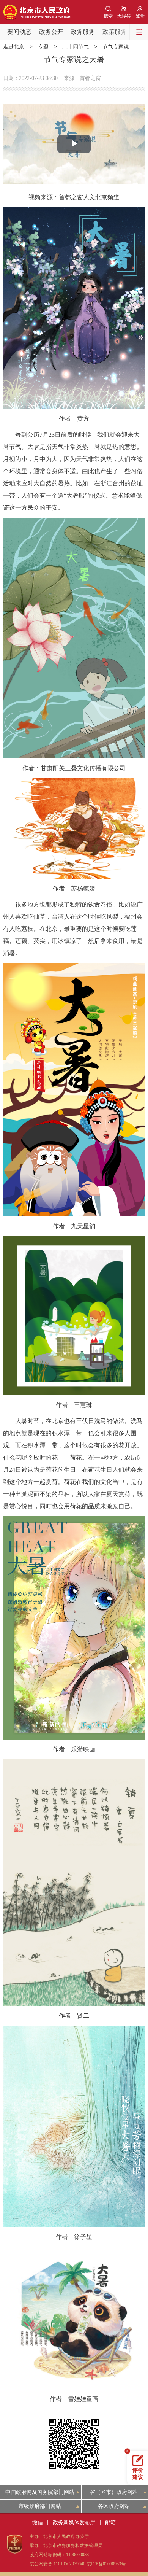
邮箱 (110, 2523)
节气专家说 (116, 47)
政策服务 (115, 32)
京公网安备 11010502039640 (57, 2564)
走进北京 (14, 47)
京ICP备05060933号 (106, 2564)
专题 (43, 47)
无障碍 (124, 16)
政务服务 (83, 32)
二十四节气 (76, 47)
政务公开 (51, 32)
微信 (38, 2523)
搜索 (108, 16)
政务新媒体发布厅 (74, 2523)
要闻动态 (19, 32)
